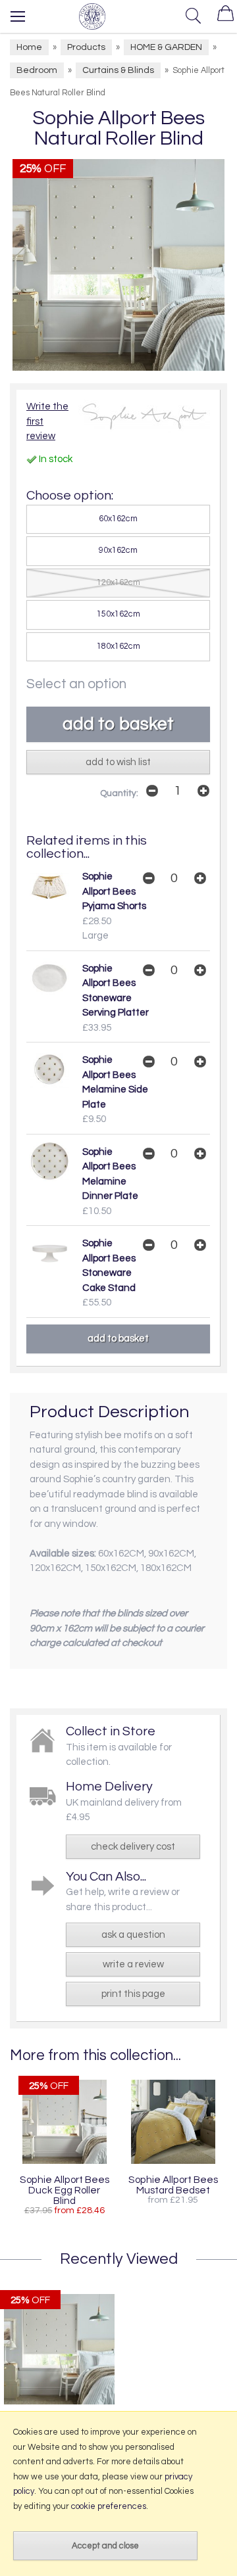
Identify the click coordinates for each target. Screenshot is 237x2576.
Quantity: (119, 793)
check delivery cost (133, 1847)
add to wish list (118, 762)
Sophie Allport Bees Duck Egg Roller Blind (65, 2190)
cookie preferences (109, 2506)
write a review (133, 1964)
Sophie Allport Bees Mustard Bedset (173, 2185)
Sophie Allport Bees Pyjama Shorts (114, 891)
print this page (133, 1994)
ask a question (133, 1935)
